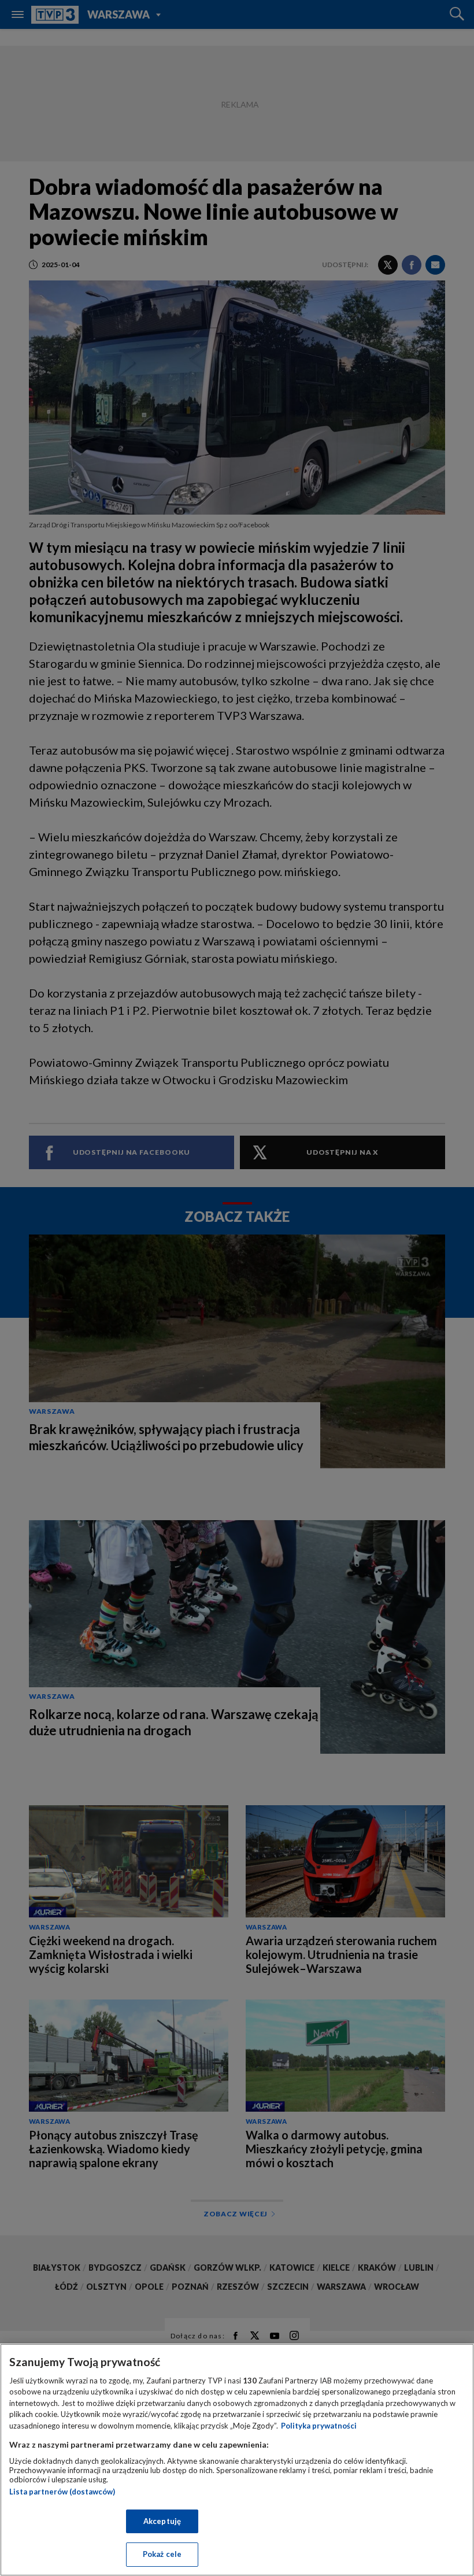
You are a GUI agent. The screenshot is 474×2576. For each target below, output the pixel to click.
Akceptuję (162, 2521)
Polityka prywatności (319, 2426)
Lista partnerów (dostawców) (62, 2492)
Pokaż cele (162, 2554)
